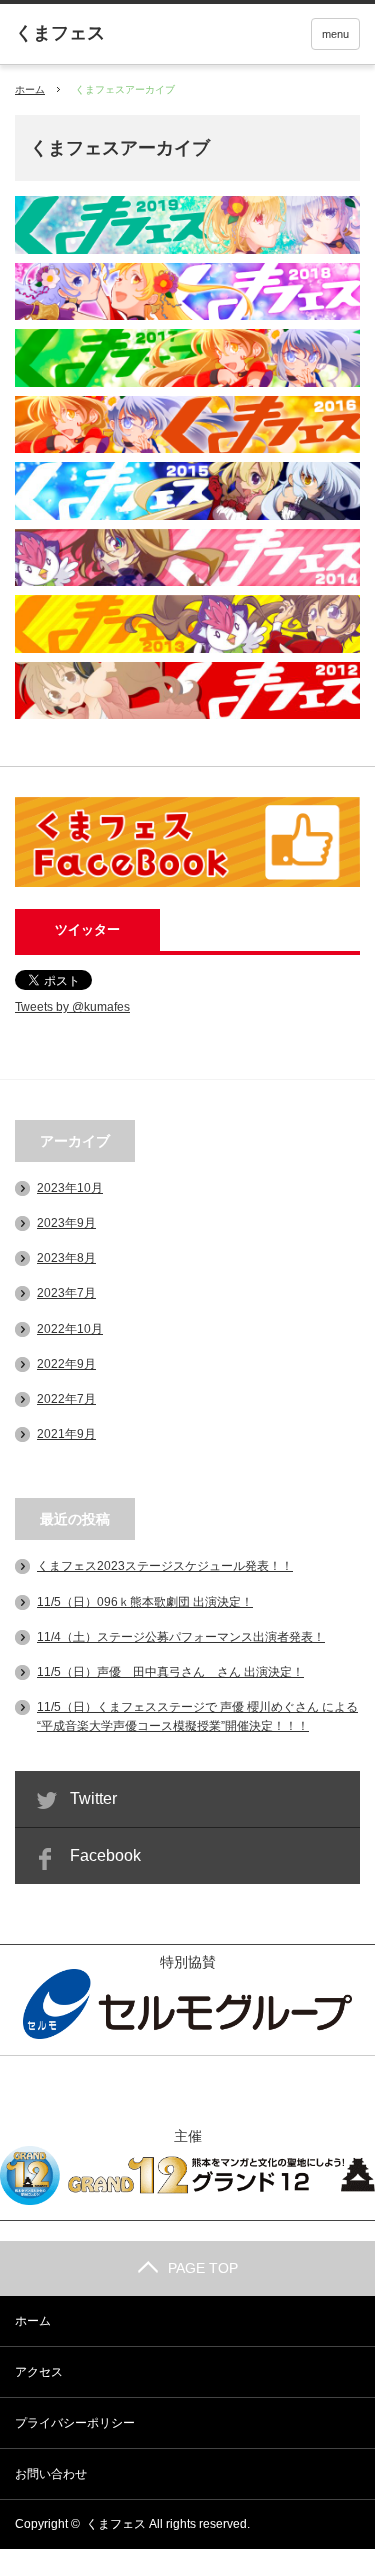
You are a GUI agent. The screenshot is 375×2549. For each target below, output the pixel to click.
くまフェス (116, 2524)
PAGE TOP (203, 2268)
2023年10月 (70, 1188)
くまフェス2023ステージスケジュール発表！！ (165, 1566)
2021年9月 (66, 1434)
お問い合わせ (51, 2474)
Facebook (105, 1855)
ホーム (33, 2321)
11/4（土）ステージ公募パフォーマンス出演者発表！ (181, 1637)
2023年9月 (66, 1223)
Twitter (93, 1798)
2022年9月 (66, 1364)
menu (335, 34)
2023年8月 (66, 1258)
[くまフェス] (60, 33)
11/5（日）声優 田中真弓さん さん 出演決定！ (170, 1672)
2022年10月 (70, 1329)
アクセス (39, 2372)
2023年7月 (66, 1293)
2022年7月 (66, 1399)
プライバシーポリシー (75, 2423)
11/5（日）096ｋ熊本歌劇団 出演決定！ (145, 1602)
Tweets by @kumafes (72, 1007)
